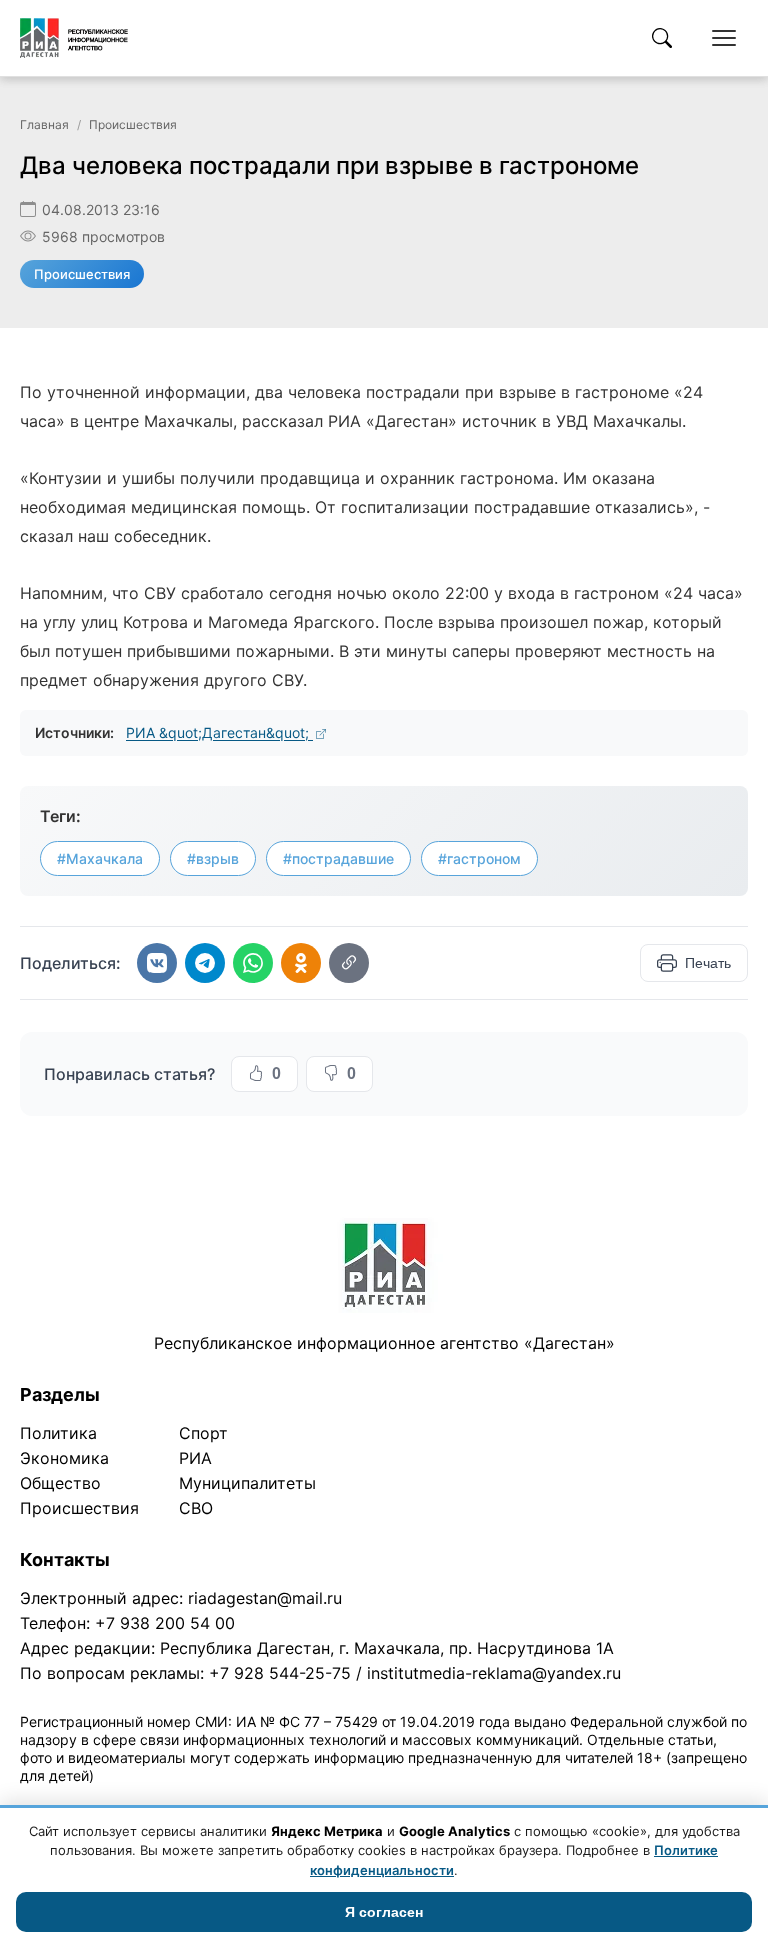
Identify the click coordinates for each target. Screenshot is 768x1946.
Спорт (203, 1433)
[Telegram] (205, 963)
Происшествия (133, 124)
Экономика (64, 1458)
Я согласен (384, 1912)
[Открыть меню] (724, 38)
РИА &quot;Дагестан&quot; (219, 732)
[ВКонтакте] (157, 963)
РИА (195, 1458)
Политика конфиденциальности (112, 1801)
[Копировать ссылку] (349, 963)
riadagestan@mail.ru (265, 1598)
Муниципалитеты (247, 1483)
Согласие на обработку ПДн (307, 1801)
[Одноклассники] (301, 963)
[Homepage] (74, 38)
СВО (196, 1508)
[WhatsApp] (253, 963)
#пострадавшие (338, 858)
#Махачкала (100, 858)
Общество (60, 1483)
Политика (58, 1433)
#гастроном (479, 858)
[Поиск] (662, 38)
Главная (44, 124)
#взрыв (213, 858)
